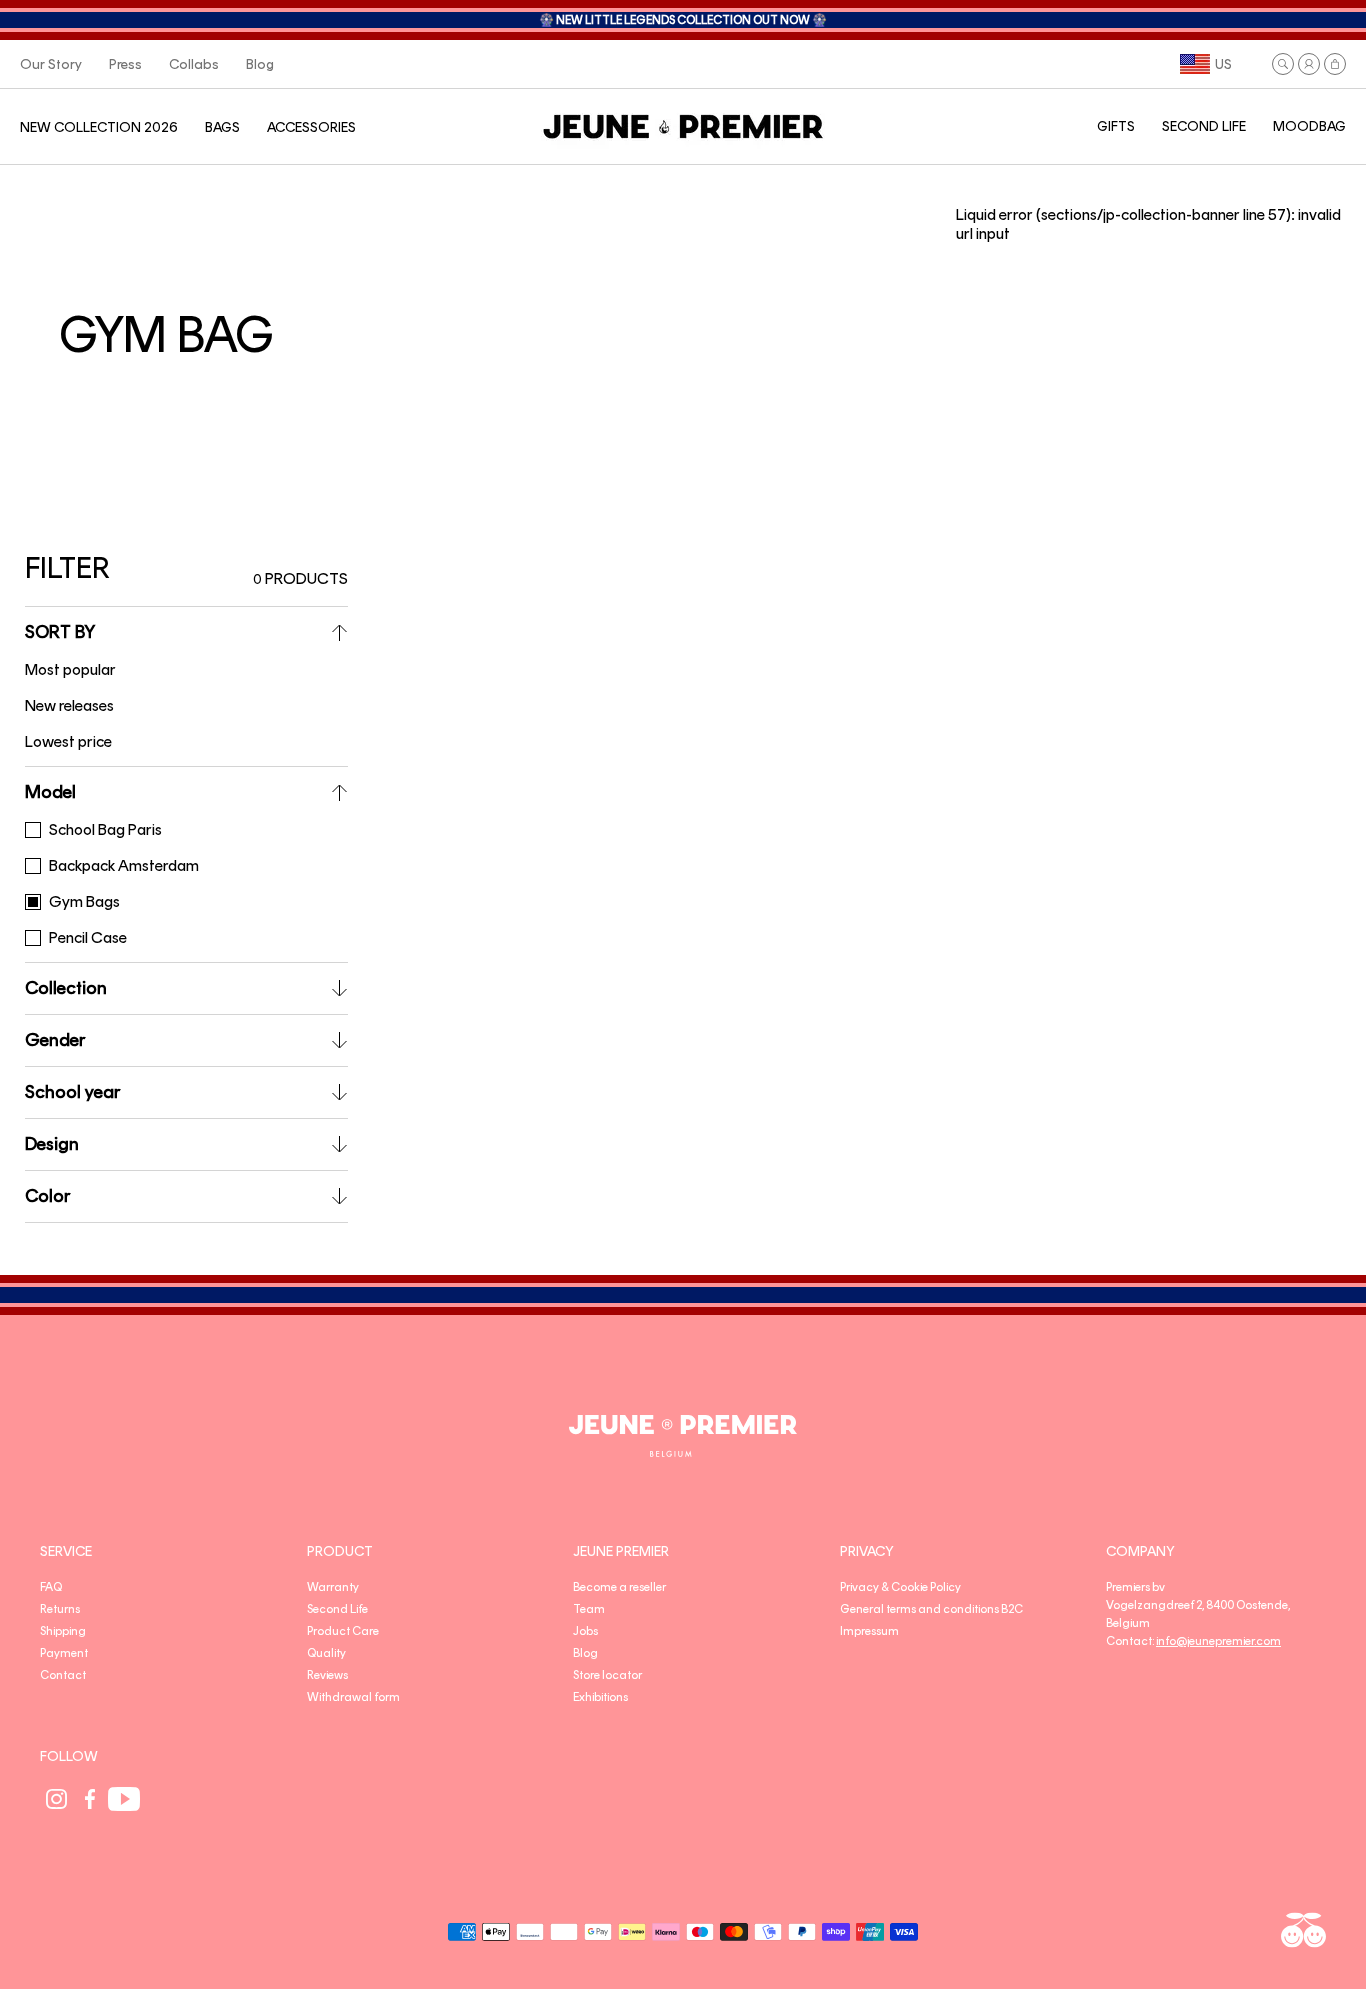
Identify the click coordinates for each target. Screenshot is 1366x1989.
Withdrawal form (353, 1697)
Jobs (585, 1631)
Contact (63, 1675)
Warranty (333, 1587)
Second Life (337, 1609)
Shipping (63, 1631)
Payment (64, 1653)
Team (589, 1609)
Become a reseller (619, 1587)
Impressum (869, 1631)
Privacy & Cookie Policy (900, 1587)
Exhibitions (600, 1697)
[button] (1283, 64)
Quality (326, 1653)
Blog (585, 1653)
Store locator (607, 1675)
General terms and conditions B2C (931, 1609)
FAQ (51, 1587)
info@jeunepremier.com (1218, 1641)
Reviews (327, 1675)
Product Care (343, 1631)
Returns (60, 1609)
